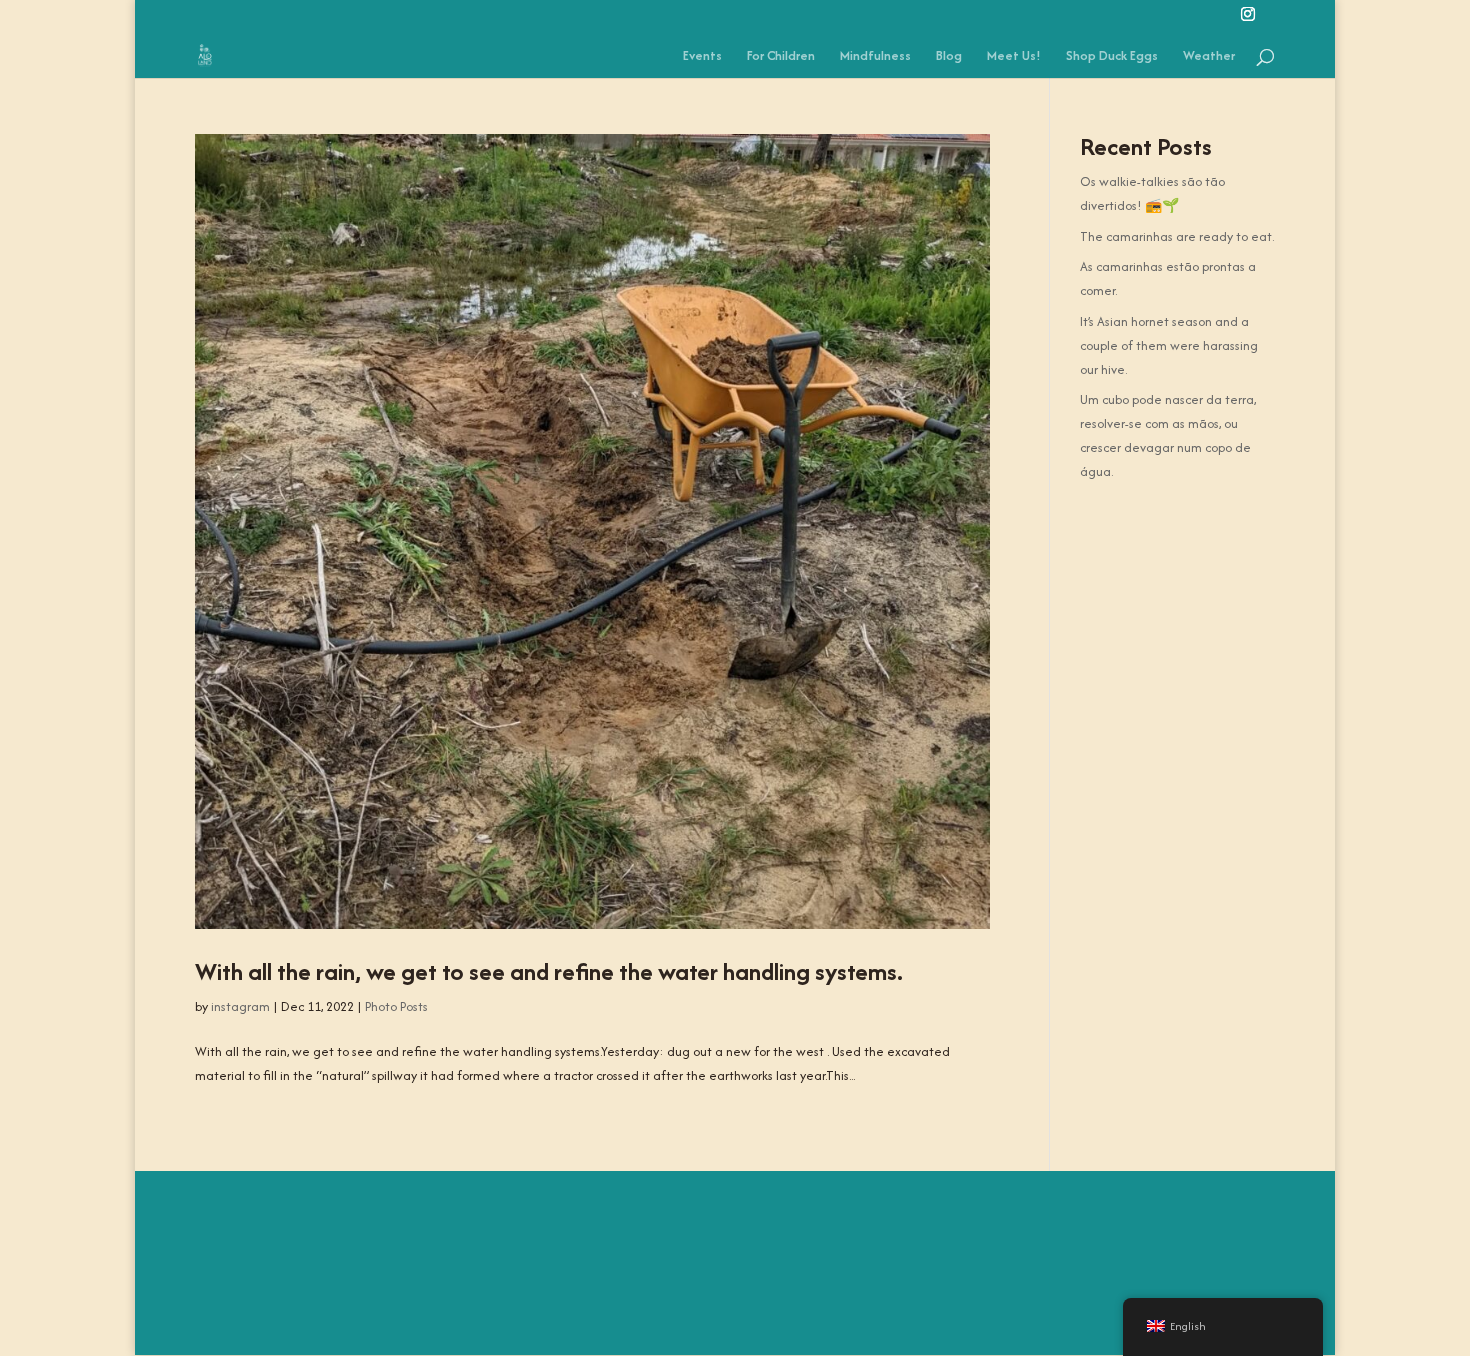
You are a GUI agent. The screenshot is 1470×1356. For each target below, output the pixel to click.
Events (702, 57)
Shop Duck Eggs (1112, 57)
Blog (949, 57)
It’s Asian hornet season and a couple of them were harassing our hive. (1169, 345)
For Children (781, 57)
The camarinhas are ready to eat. (1177, 236)
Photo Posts (396, 1006)
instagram (240, 1006)
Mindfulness (875, 57)
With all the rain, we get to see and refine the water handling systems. (549, 971)
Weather (1209, 57)
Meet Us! (1014, 57)
